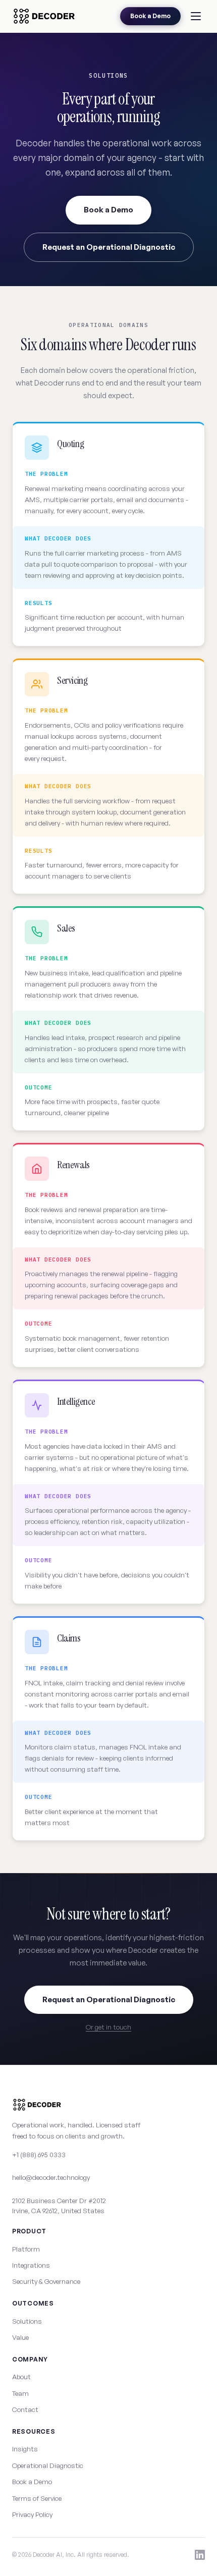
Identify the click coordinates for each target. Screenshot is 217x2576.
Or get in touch (108, 2027)
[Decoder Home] (44, 16)
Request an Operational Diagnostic (109, 247)
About (21, 2377)
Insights (25, 2449)
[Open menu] (196, 16)
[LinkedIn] (200, 2555)
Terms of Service (37, 2498)
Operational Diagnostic (48, 2465)
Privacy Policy (32, 2514)
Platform (26, 2249)
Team (20, 2393)
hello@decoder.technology (51, 2177)
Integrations (31, 2265)
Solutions (27, 2321)
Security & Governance (46, 2281)
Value (20, 2337)
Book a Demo (150, 16)
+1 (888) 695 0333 (39, 2155)
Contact (25, 2409)
